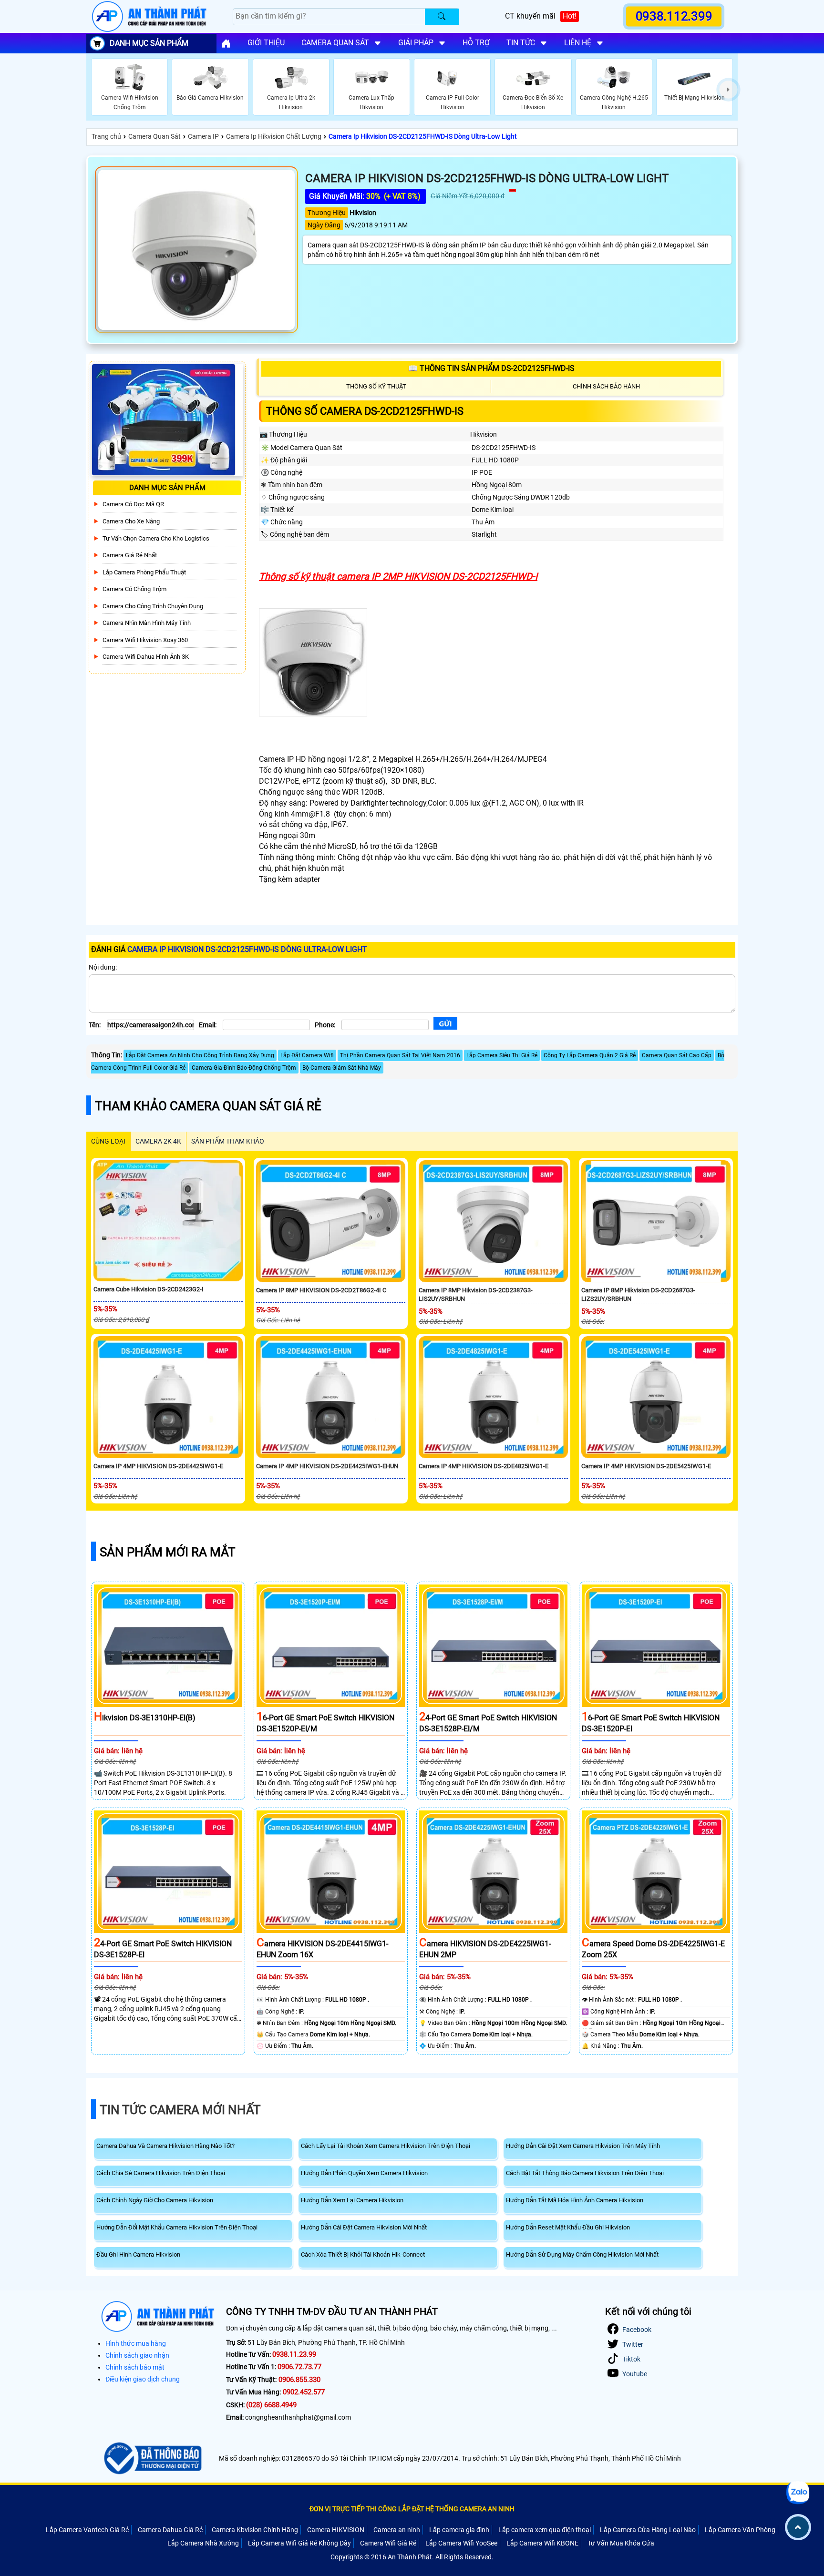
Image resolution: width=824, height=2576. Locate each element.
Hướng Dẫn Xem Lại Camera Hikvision (352, 2200)
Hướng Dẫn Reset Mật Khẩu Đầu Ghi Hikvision (568, 2227)
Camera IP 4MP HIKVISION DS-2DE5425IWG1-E (646, 1466)
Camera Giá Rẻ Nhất (130, 555)
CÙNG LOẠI (108, 1141)
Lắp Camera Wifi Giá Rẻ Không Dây (299, 2543)
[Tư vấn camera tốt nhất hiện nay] (728, 90)
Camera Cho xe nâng (131, 521)
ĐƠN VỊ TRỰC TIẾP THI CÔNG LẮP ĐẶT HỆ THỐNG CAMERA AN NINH (412, 2509)
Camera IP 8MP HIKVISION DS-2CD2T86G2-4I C (321, 1290)
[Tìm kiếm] (442, 17)
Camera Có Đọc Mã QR (133, 504)
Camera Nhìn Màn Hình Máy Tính (147, 623)
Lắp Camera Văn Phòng (740, 2530)
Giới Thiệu (266, 43)
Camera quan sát (335, 43)
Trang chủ (106, 136)
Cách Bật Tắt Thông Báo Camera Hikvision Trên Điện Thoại (585, 2173)
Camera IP (203, 136)
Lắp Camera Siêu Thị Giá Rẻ (502, 1055)
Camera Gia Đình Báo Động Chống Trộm (244, 1068)
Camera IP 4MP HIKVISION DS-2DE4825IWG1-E (484, 1466)
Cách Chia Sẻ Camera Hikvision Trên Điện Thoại (161, 2173)
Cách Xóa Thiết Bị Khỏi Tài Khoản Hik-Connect (363, 2254)
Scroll (798, 2527)
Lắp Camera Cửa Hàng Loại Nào (648, 2530)
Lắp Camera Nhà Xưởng (203, 2543)
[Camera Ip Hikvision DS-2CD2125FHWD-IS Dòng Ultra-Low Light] (196, 250)
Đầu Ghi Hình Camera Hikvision (138, 2254)
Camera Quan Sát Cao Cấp (677, 1055)
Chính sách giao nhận (137, 2355)
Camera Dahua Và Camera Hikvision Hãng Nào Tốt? (165, 2146)
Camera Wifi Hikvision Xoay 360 (145, 640)
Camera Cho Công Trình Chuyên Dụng (153, 606)
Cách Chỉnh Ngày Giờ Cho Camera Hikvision (155, 2200)
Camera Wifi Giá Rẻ (388, 2543)
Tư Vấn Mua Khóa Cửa (621, 2543)
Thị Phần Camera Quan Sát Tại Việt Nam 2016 (400, 1055)
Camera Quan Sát (154, 136)
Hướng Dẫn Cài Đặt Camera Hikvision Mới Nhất (364, 2227)
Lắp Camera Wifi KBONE (542, 2543)
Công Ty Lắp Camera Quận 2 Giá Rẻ (590, 1055)
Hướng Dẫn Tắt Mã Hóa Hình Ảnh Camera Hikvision (575, 2200)
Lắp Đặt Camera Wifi (307, 1055)
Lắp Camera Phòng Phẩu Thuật (144, 572)
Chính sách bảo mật (135, 2367)
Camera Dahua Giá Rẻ (170, 2530)
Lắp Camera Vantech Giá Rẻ (87, 2530)
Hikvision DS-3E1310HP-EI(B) (145, 1718)
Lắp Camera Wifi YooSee (461, 2543)
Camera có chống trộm (134, 589)
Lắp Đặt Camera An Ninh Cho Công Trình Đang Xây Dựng (200, 1055)
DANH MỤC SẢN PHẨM (149, 43)
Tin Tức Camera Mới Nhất (180, 2110)
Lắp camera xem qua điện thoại (545, 2530)
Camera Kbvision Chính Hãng (255, 2530)
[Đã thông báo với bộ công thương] (151, 2458)
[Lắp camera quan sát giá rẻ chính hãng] (226, 43)
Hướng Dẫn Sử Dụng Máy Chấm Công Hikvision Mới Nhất (582, 2254)
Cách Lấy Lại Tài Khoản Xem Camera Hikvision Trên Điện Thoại (386, 2146)
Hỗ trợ (476, 43)
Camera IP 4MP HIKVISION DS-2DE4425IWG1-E (158, 1466)
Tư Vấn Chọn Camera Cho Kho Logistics (156, 538)
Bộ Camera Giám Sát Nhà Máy (342, 1068)
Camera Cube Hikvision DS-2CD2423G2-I (149, 1289)
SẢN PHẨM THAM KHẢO (228, 1141)
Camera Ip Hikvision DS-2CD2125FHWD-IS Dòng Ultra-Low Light (423, 136)
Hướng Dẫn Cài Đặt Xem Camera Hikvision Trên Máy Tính (583, 2146)
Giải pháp (416, 43)
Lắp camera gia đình (459, 2530)
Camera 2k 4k (158, 1141)
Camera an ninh (397, 2530)
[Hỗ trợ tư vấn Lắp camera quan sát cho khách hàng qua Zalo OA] (798, 2493)
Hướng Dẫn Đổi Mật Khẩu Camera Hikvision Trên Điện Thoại (177, 2227)
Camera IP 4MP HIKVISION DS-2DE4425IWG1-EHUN (327, 1466)
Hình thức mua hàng (136, 2343)
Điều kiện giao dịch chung (143, 2379)
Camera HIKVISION (336, 2530)
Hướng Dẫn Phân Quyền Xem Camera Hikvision (364, 2173)
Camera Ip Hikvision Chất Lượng (274, 136)
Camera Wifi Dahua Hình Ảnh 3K (146, 657)
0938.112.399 (674, 16)
